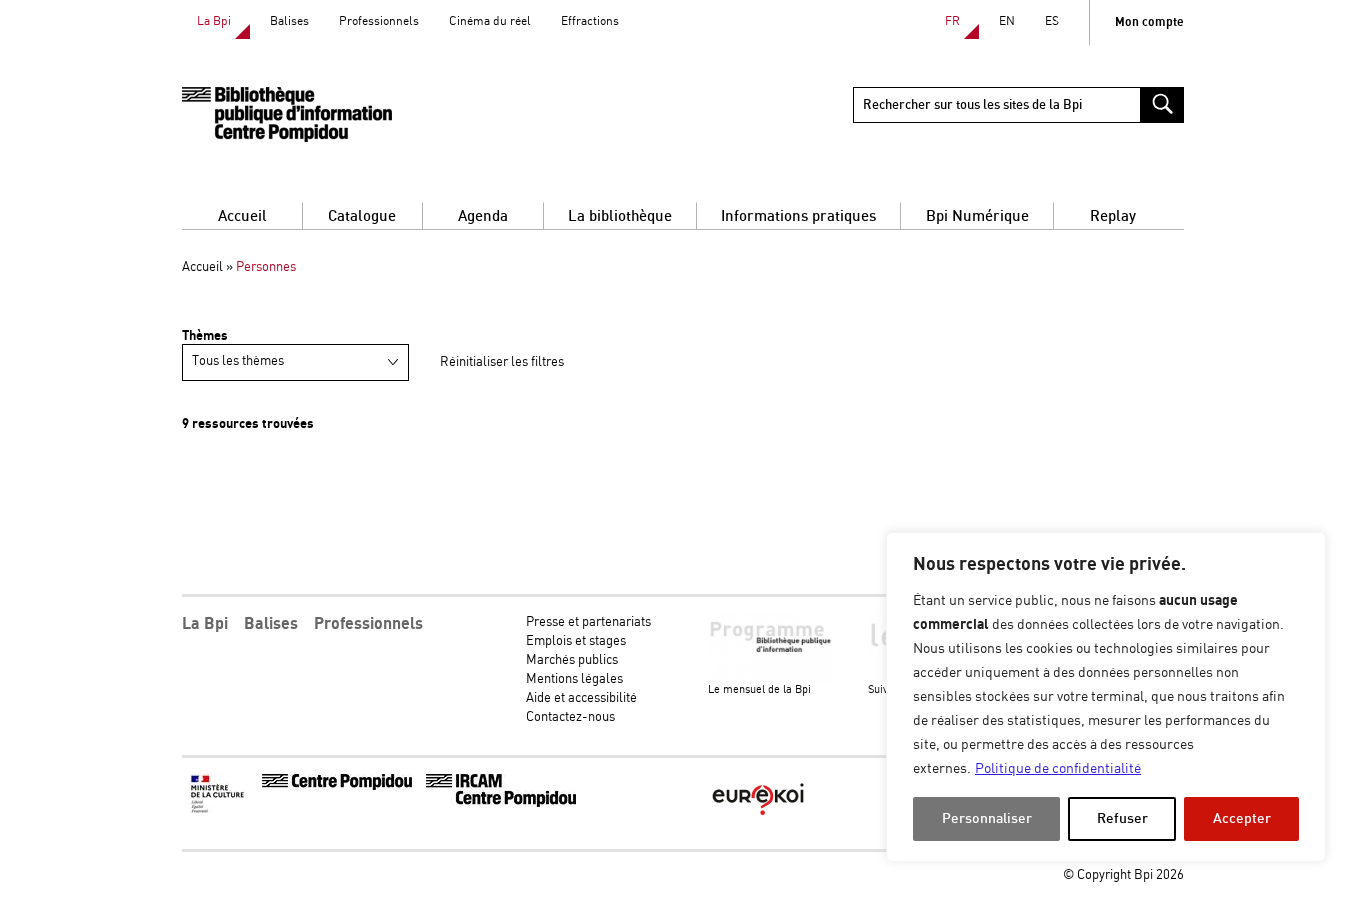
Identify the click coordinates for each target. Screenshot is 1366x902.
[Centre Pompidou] (337, 786)
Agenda (483, 216)
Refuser (1122, 818)
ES (1052, 21)
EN (1007, 21)
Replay (1113, 216)
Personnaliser (987, 818)
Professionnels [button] (368, 624)
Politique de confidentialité (1058, 769)
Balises (289, 21)
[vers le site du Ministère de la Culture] (219, 810)
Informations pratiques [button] (798, 216)
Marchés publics (572, 660)
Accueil (242, 216)
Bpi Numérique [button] (977, 216)
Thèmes (205, 336)
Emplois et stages (576, 641)
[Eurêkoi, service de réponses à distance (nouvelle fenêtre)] (758, 817)
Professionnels (379, 21)
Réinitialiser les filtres (502, 362)
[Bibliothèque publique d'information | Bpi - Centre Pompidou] (287, 114)
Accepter (1242, 818)
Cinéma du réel (490, 21)
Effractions (590, 21)
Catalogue (362, 216)
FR (952, 21)
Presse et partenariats (588, 622)
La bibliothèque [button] (620, 216)
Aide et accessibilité (581, 698)
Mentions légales (574, 679)
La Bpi (214, 21)
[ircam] (501, 803)
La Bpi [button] (205, 624)
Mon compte (1149, 22)
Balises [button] (271, 624)
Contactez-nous (570, 717)
